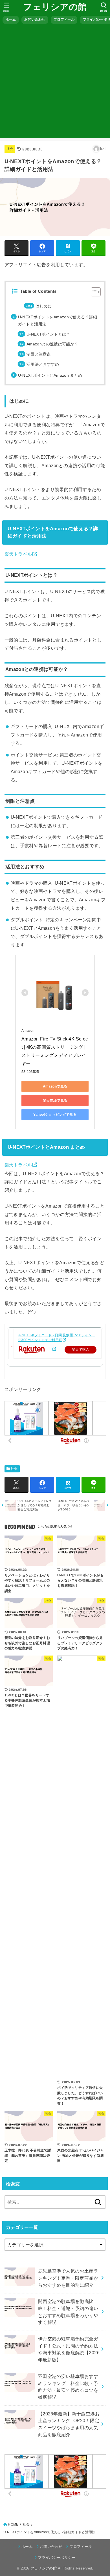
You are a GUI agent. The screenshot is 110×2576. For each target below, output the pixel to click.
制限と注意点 (39, 354)
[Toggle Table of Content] (93, 292)
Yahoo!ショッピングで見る (55, 1115)
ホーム (11, 19)
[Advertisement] (55, 83)
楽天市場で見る (55, 1100)
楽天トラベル (18, 554)
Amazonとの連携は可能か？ (52, 344)
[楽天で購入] (54, 1349)
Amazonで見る (55, 1086)
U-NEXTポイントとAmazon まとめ (50, 375)
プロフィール (64, 19)
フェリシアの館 (55, 7)
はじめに (44, 306)
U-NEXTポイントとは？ (48, 334)
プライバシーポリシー (57, 2558)
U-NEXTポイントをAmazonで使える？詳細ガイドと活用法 (58, 320)
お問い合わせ (35, 19)
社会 (10, 149)
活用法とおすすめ (43, 364)
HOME (13, 2524)
